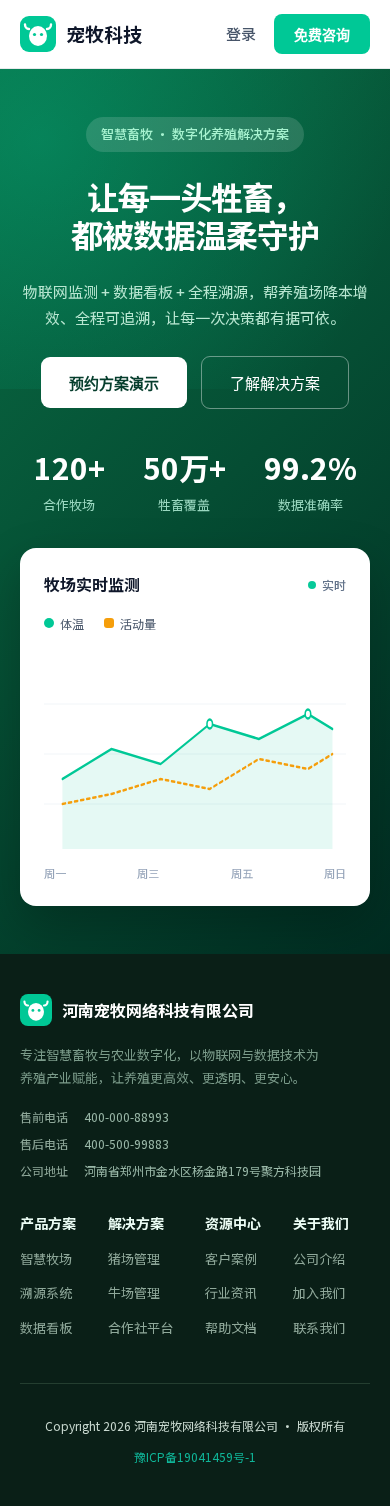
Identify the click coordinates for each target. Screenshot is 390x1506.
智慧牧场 (46, 1258)
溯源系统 (46, 1292)
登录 (241, 33)
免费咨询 (322, 35)
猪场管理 (134, 1258)
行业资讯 (231, 1292)
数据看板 (46, 1327)
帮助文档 (231, 1327)
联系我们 (319, 1327)
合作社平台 (140, 1327)
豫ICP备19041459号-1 (195, 1456)
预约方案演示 (114, 383)
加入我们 (319, 1292)
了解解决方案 (275, 383)
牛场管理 (134, 1292)
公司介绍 (319, 1258)
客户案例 (231, 1258)
